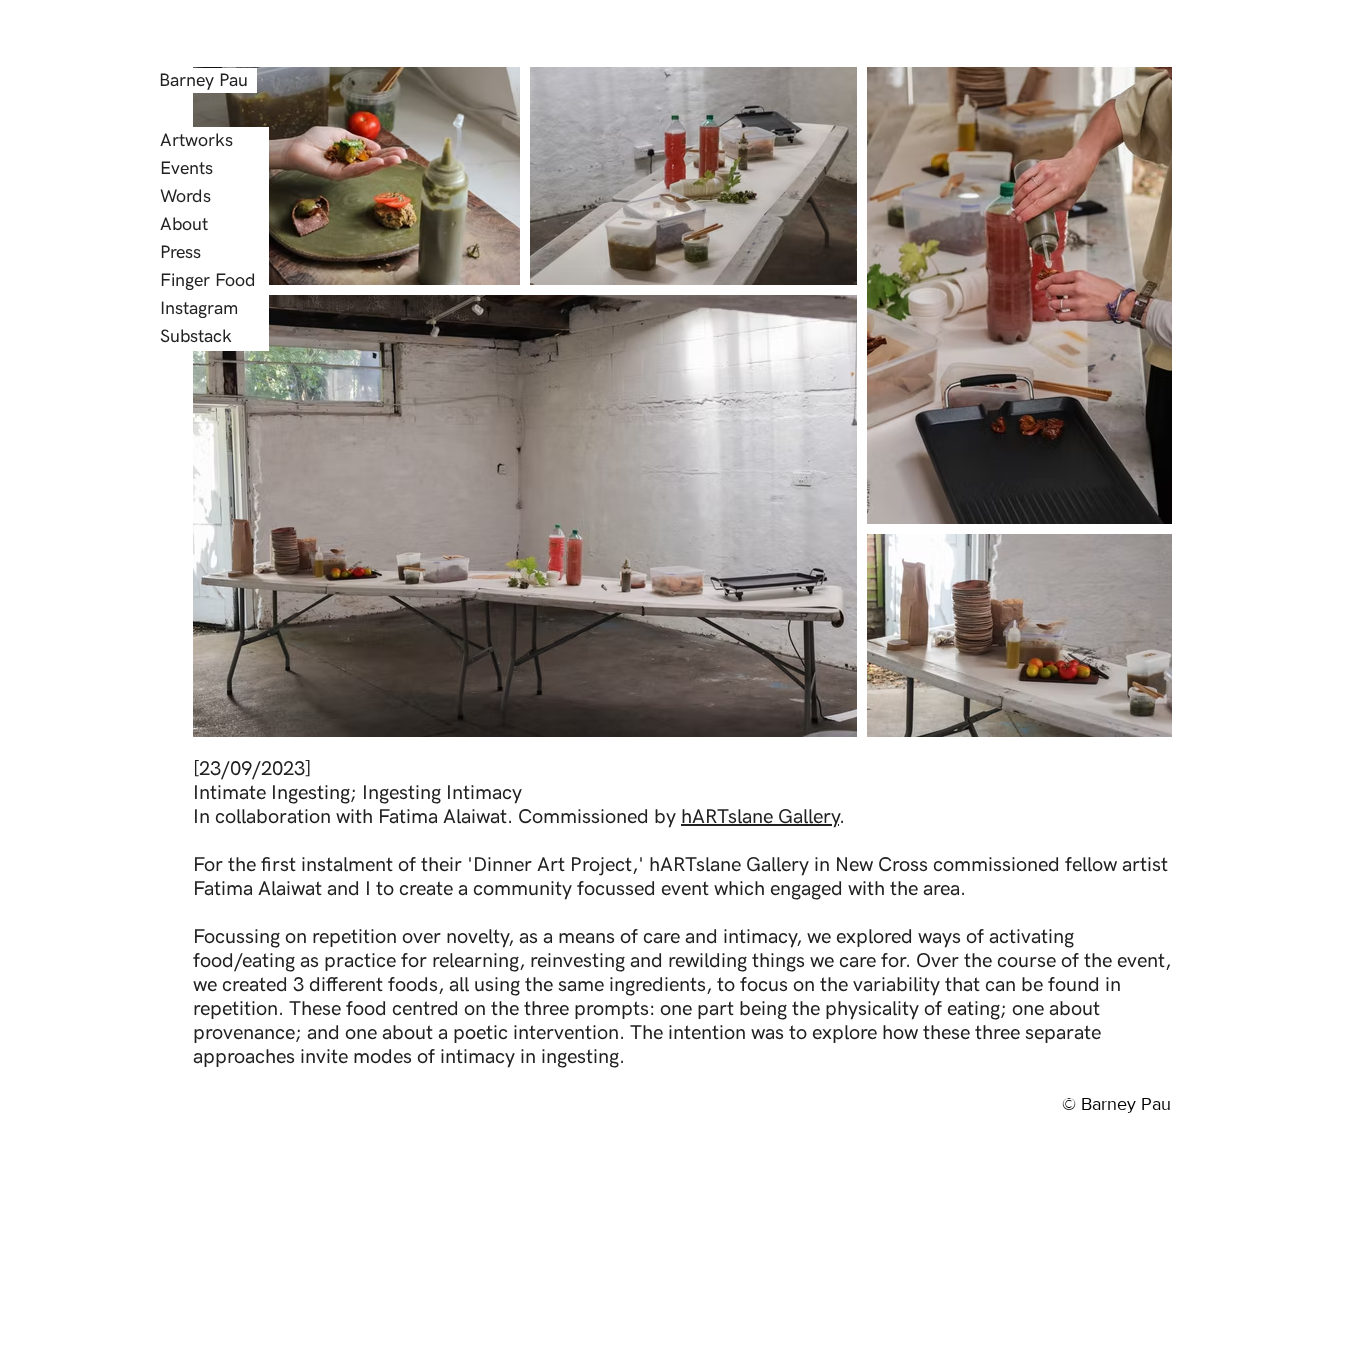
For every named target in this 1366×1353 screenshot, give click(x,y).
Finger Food (208, 280)
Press (180, 252)
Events (186, 168)
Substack (196, 336)
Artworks (196, 140)
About (184, 224)
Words (185, 196)
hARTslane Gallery (760, 817)
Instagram (199, 308)
